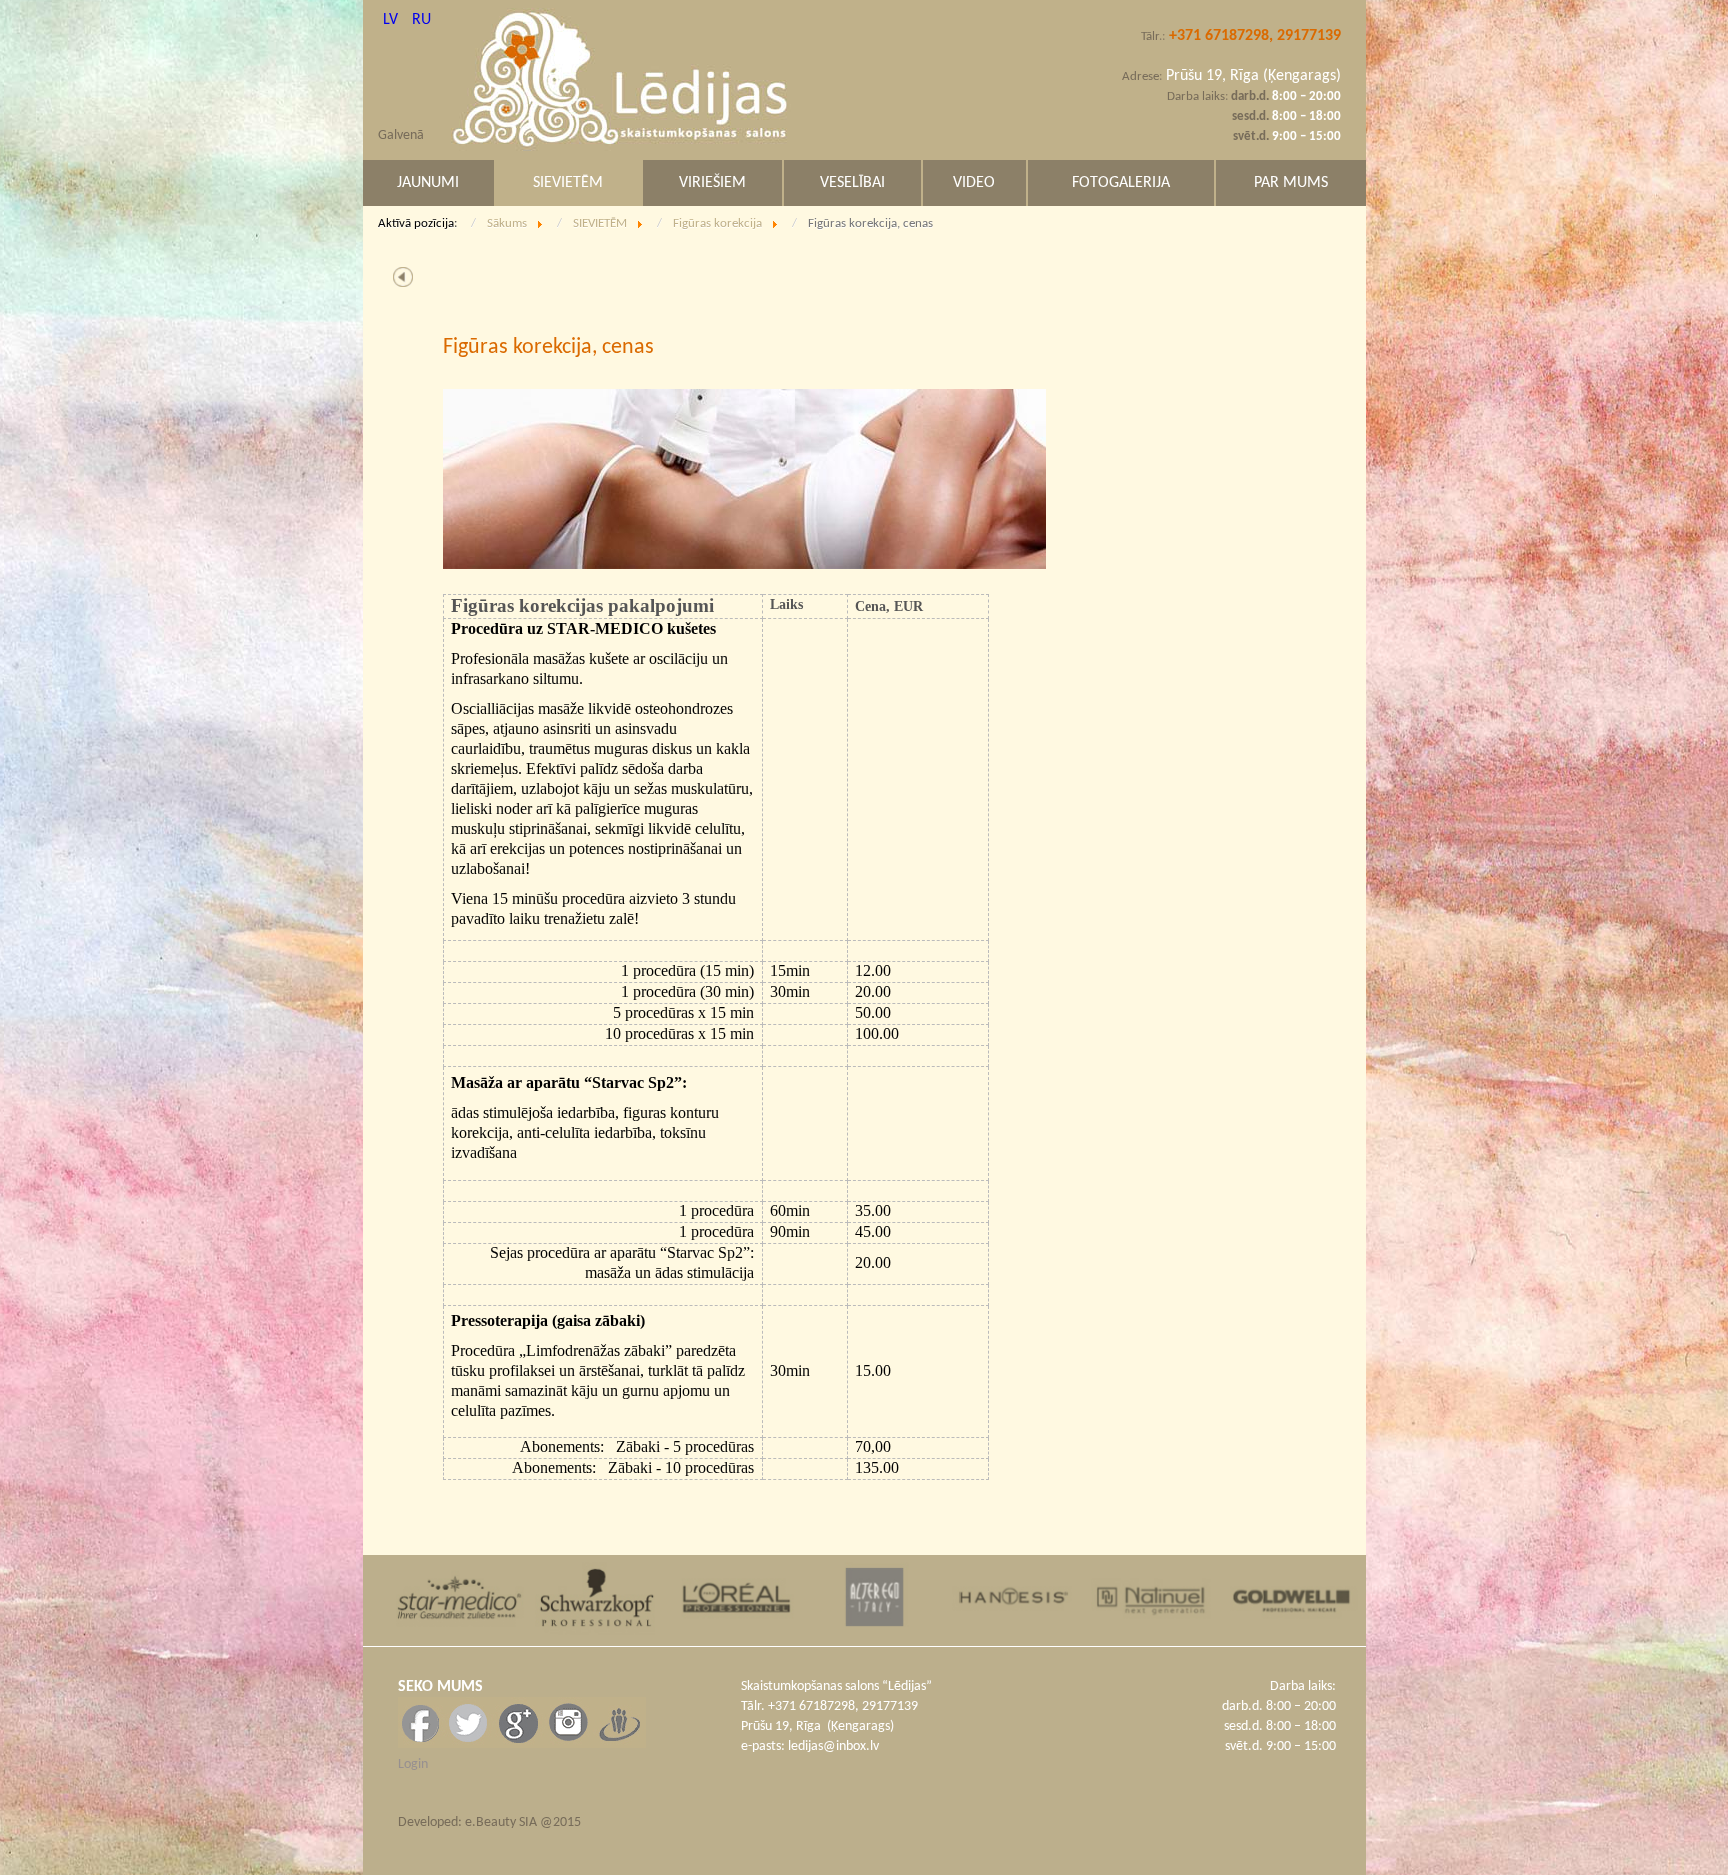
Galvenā (401, 135)
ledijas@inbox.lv (833, 1746)
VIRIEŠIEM (712, 183)
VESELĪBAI (852, 183)
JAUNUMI (428, 183)
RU (421, 20)
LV (392, 20)
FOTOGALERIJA (1121, 183)
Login (413, 1764)
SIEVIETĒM (568, 183)
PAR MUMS (1291, 183)
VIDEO (974, 183)
